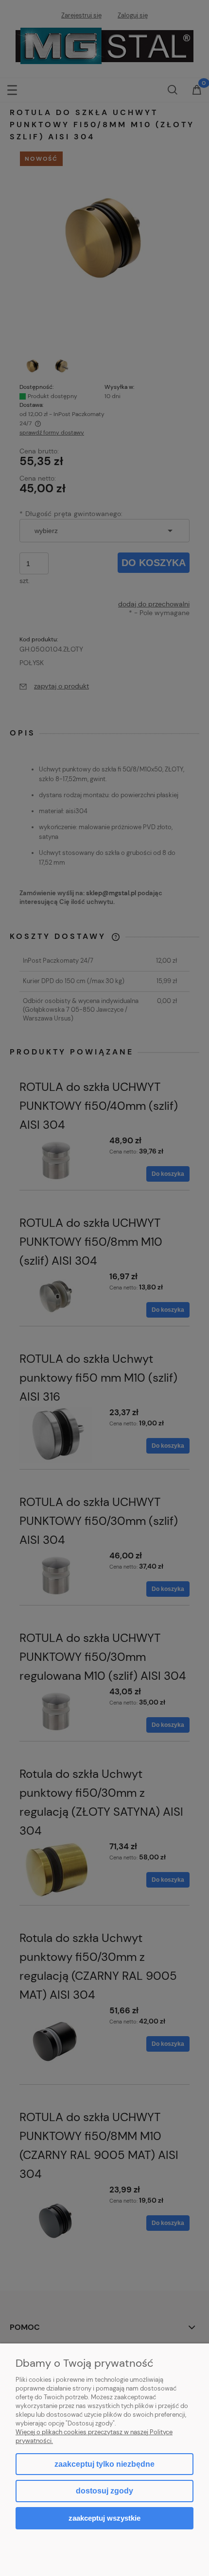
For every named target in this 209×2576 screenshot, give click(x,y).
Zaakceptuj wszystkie (104, 2518)
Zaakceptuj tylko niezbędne (104, 2464)
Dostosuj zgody (104, 2491)
